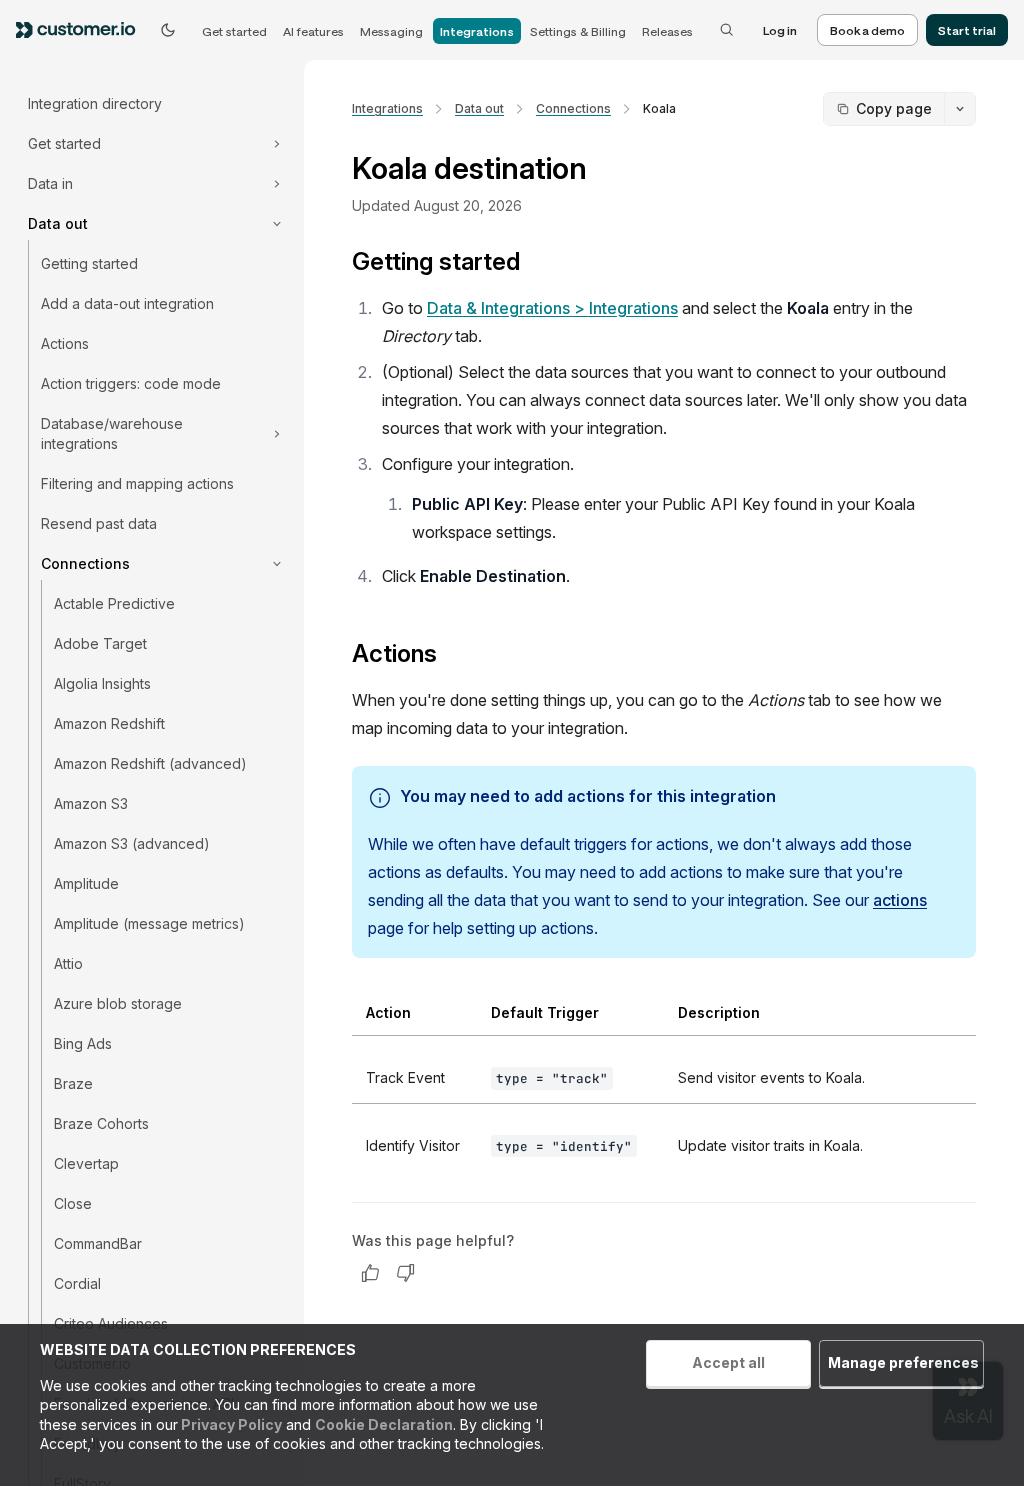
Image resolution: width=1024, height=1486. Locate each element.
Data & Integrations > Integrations (552, 308)
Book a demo (867, 30)
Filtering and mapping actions (137, 483)
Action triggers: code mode (131, 383)
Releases (667, 31)
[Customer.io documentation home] (82, 30)
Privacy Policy (230, 1424)
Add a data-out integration (127, 303)
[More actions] (960, 109)
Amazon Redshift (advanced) (150, 763)
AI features (313, 31)
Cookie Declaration (384, 1424)
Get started (234, 31)
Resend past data (99, 523)
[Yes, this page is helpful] (370, 1273)
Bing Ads (83, 1043)
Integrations (477, 31)
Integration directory (95, 103)
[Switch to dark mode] (168, 30)
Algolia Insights (102, 683)
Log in (780, 30)
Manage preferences (903, 1362)
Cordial (77, 1283)
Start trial (967, 30)
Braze (73, 1083)
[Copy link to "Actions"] (453, 656)
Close (73, 1203)
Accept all (728, 1362)
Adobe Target (100, 643)
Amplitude (86, 883)
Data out (479, 108)
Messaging (391, 31)
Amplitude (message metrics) (149, 923)
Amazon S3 (91, 803)
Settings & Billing (578, 31)
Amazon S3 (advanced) (132, 843)
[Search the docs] (727, 30)
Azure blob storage (118, 1003)
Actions (65, 343)
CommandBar (98, 1243)
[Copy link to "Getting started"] (536, 264)
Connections (573, 108)
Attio (68, 963)
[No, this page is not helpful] (406, 1273)
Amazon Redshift (109, 723)
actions (900, 900)
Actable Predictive (114, 603)
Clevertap (86, 1163)
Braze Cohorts (101, 1123)
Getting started (89, 263)
